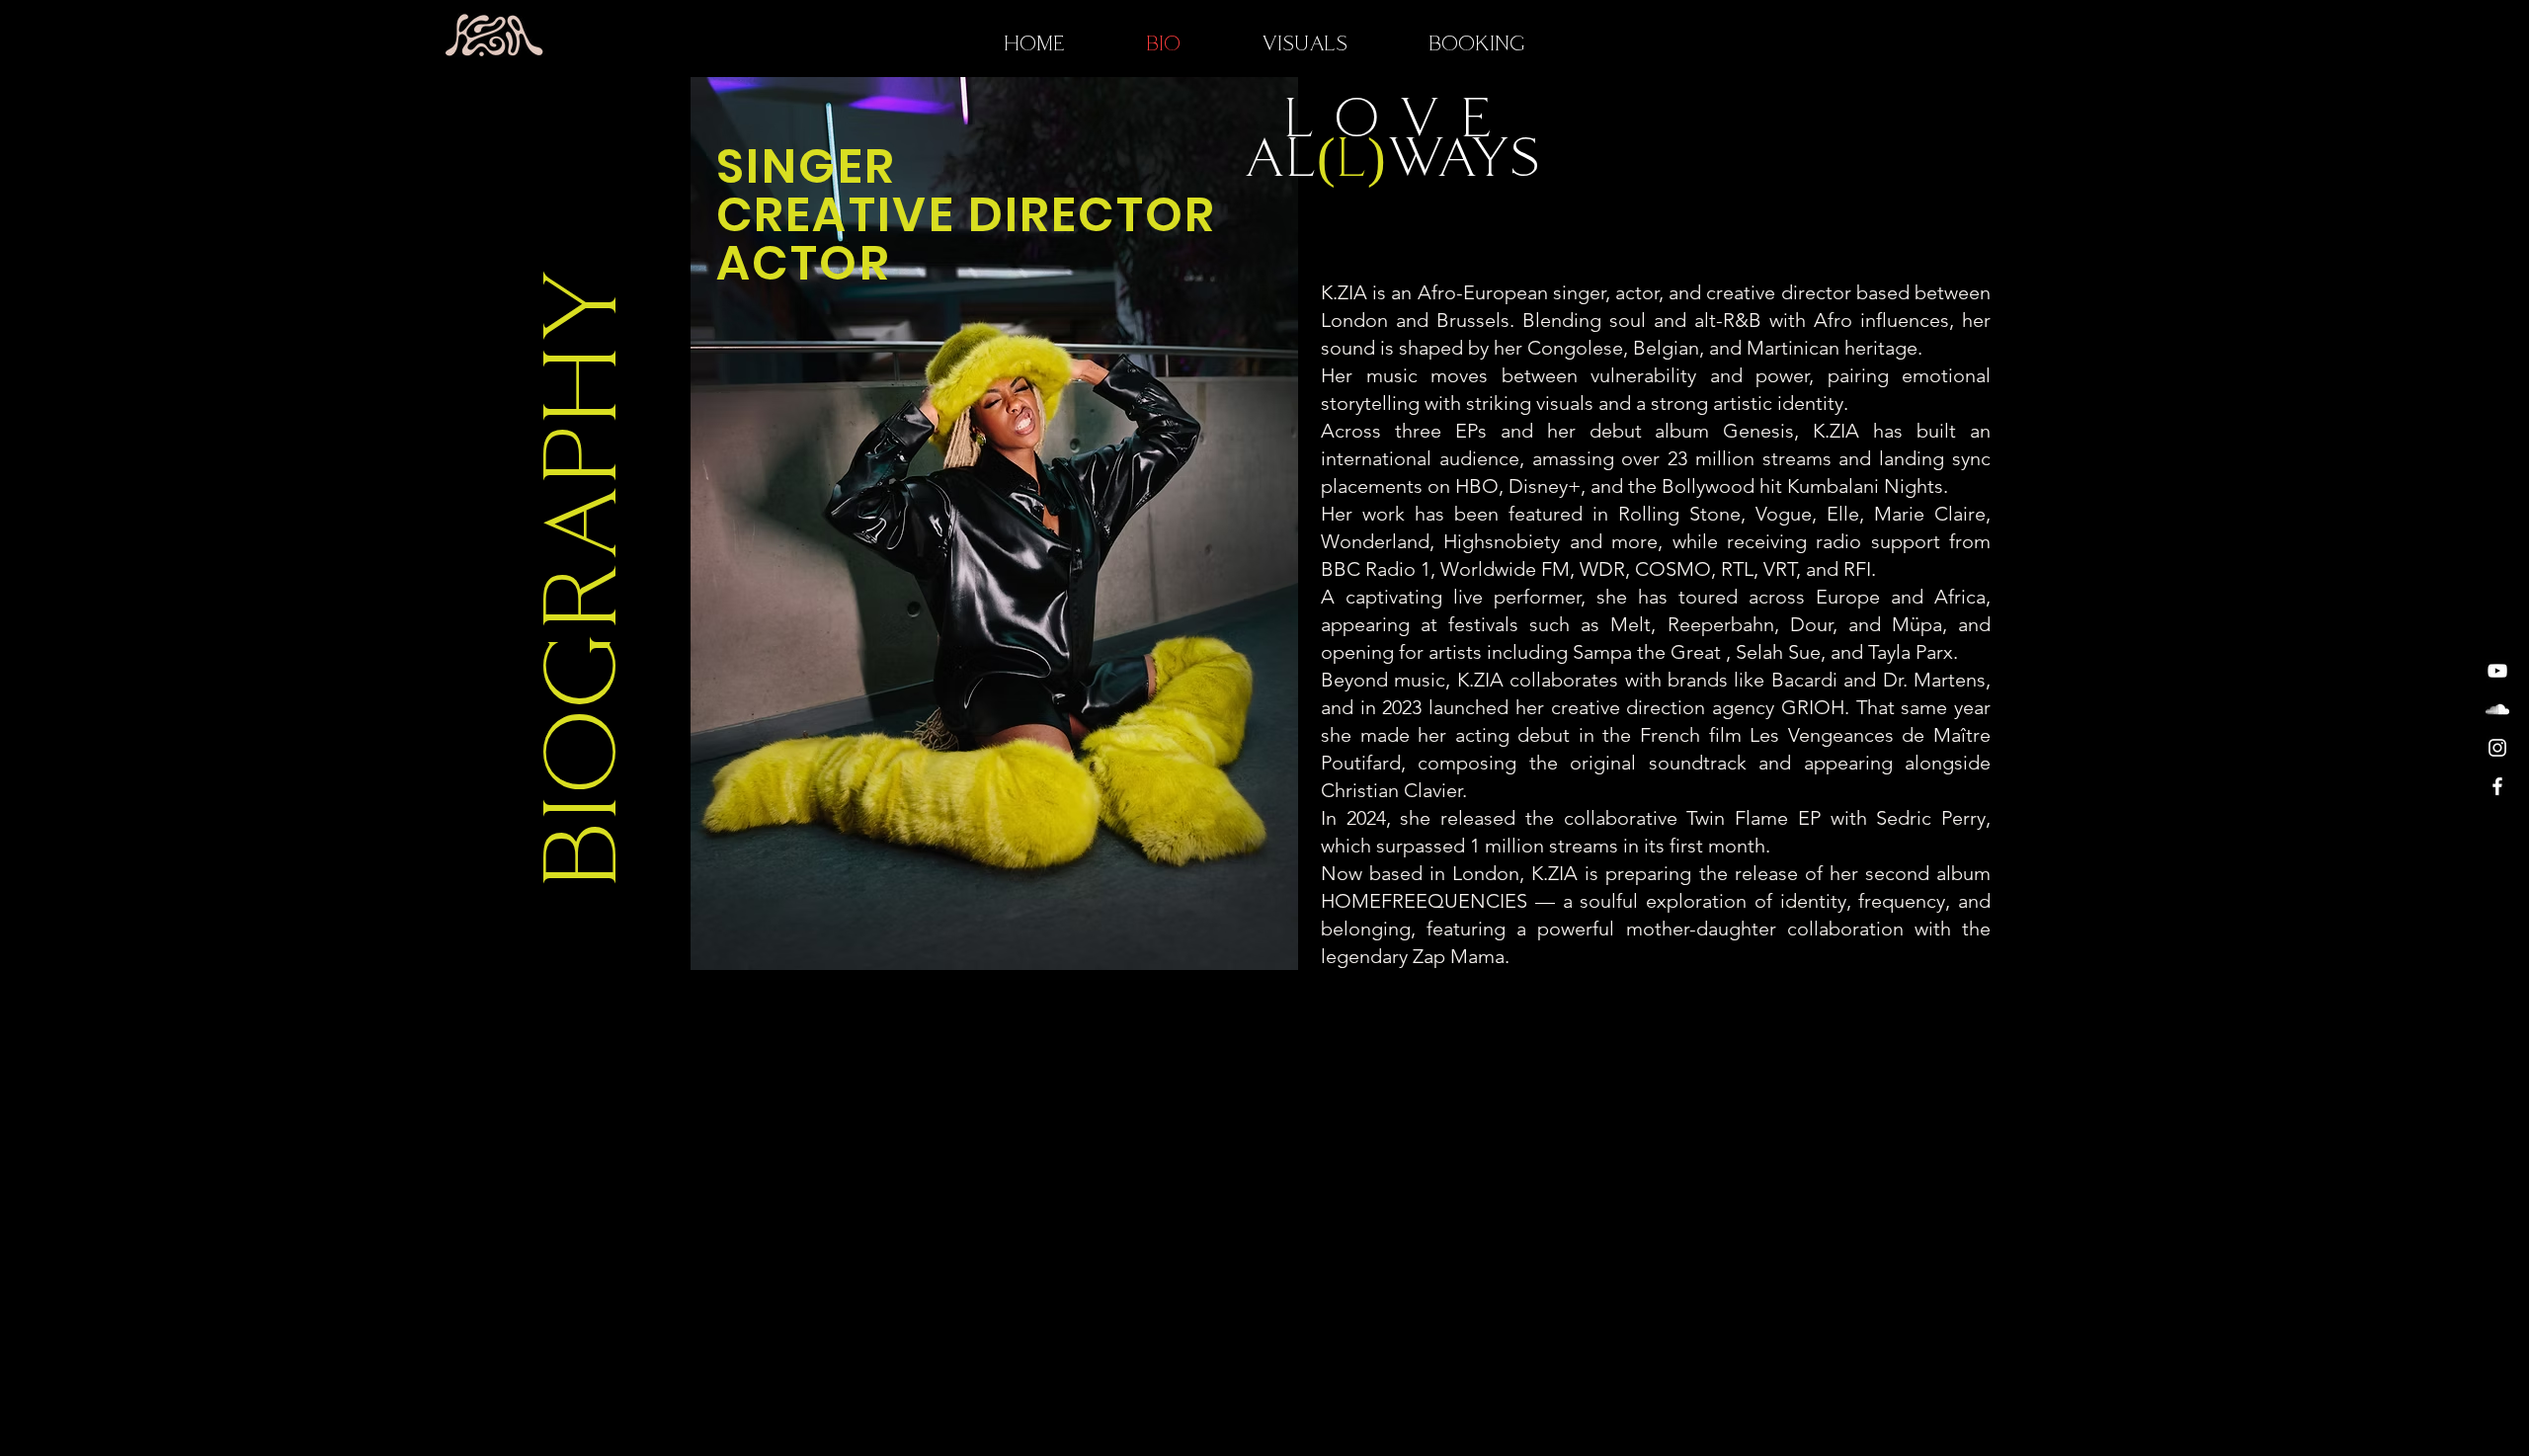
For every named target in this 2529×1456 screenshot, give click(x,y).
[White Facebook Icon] (2497, 786)
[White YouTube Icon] (2497, 671)
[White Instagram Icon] (2497, 748)
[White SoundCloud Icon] (2497, 709)
